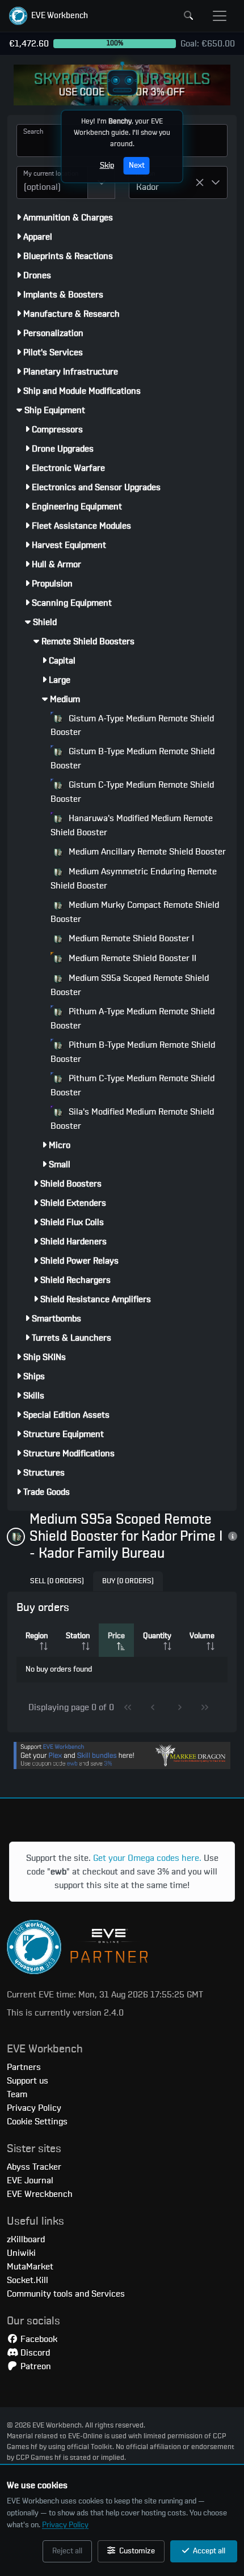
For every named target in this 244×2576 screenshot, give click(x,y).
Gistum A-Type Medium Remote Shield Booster (132, 726)
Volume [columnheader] (202, 1636)
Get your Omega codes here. (147, 1858)
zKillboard (26, 2239)
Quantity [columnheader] (157, 1636)
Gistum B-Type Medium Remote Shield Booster (132, 758)
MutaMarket (30, 2267)
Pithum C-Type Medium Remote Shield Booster (132, 1085)
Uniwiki (21, 2253)
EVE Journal (30, 2180)
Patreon (35, 2366)
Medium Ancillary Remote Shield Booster (146, 852)
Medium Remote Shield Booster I (130, 938)
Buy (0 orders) (128, 1581)
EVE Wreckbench (40, 2194)
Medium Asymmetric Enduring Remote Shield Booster (134, 879)
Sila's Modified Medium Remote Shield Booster (132, 1119)
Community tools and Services (66, 2294)
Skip (107, 165)
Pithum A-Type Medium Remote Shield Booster (132, 1019)
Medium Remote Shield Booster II (131, 958)
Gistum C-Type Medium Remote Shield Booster (132, 792)
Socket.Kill (28, 2280)
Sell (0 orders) (57, 1581)
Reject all (67, 2551)
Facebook (38, 2339)
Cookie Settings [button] (37, 2122)
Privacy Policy (65, 2525)
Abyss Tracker (34, 2167)
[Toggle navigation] (220, 16)
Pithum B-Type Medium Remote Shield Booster (133, 1052)
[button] (49, 16)
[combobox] (52, 182)
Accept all (208, 2551)
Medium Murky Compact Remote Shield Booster (135, 912)
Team (17, 2094)
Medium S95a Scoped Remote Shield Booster (130, 985)
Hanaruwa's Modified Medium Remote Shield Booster (132, 825)
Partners (24, 2067)
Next (137, 165)
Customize (136, 2551)
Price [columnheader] (116, 1636)
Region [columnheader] (37, 1636)
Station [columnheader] (78, 1636)
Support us (28, 2081)
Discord (34, 2353)
